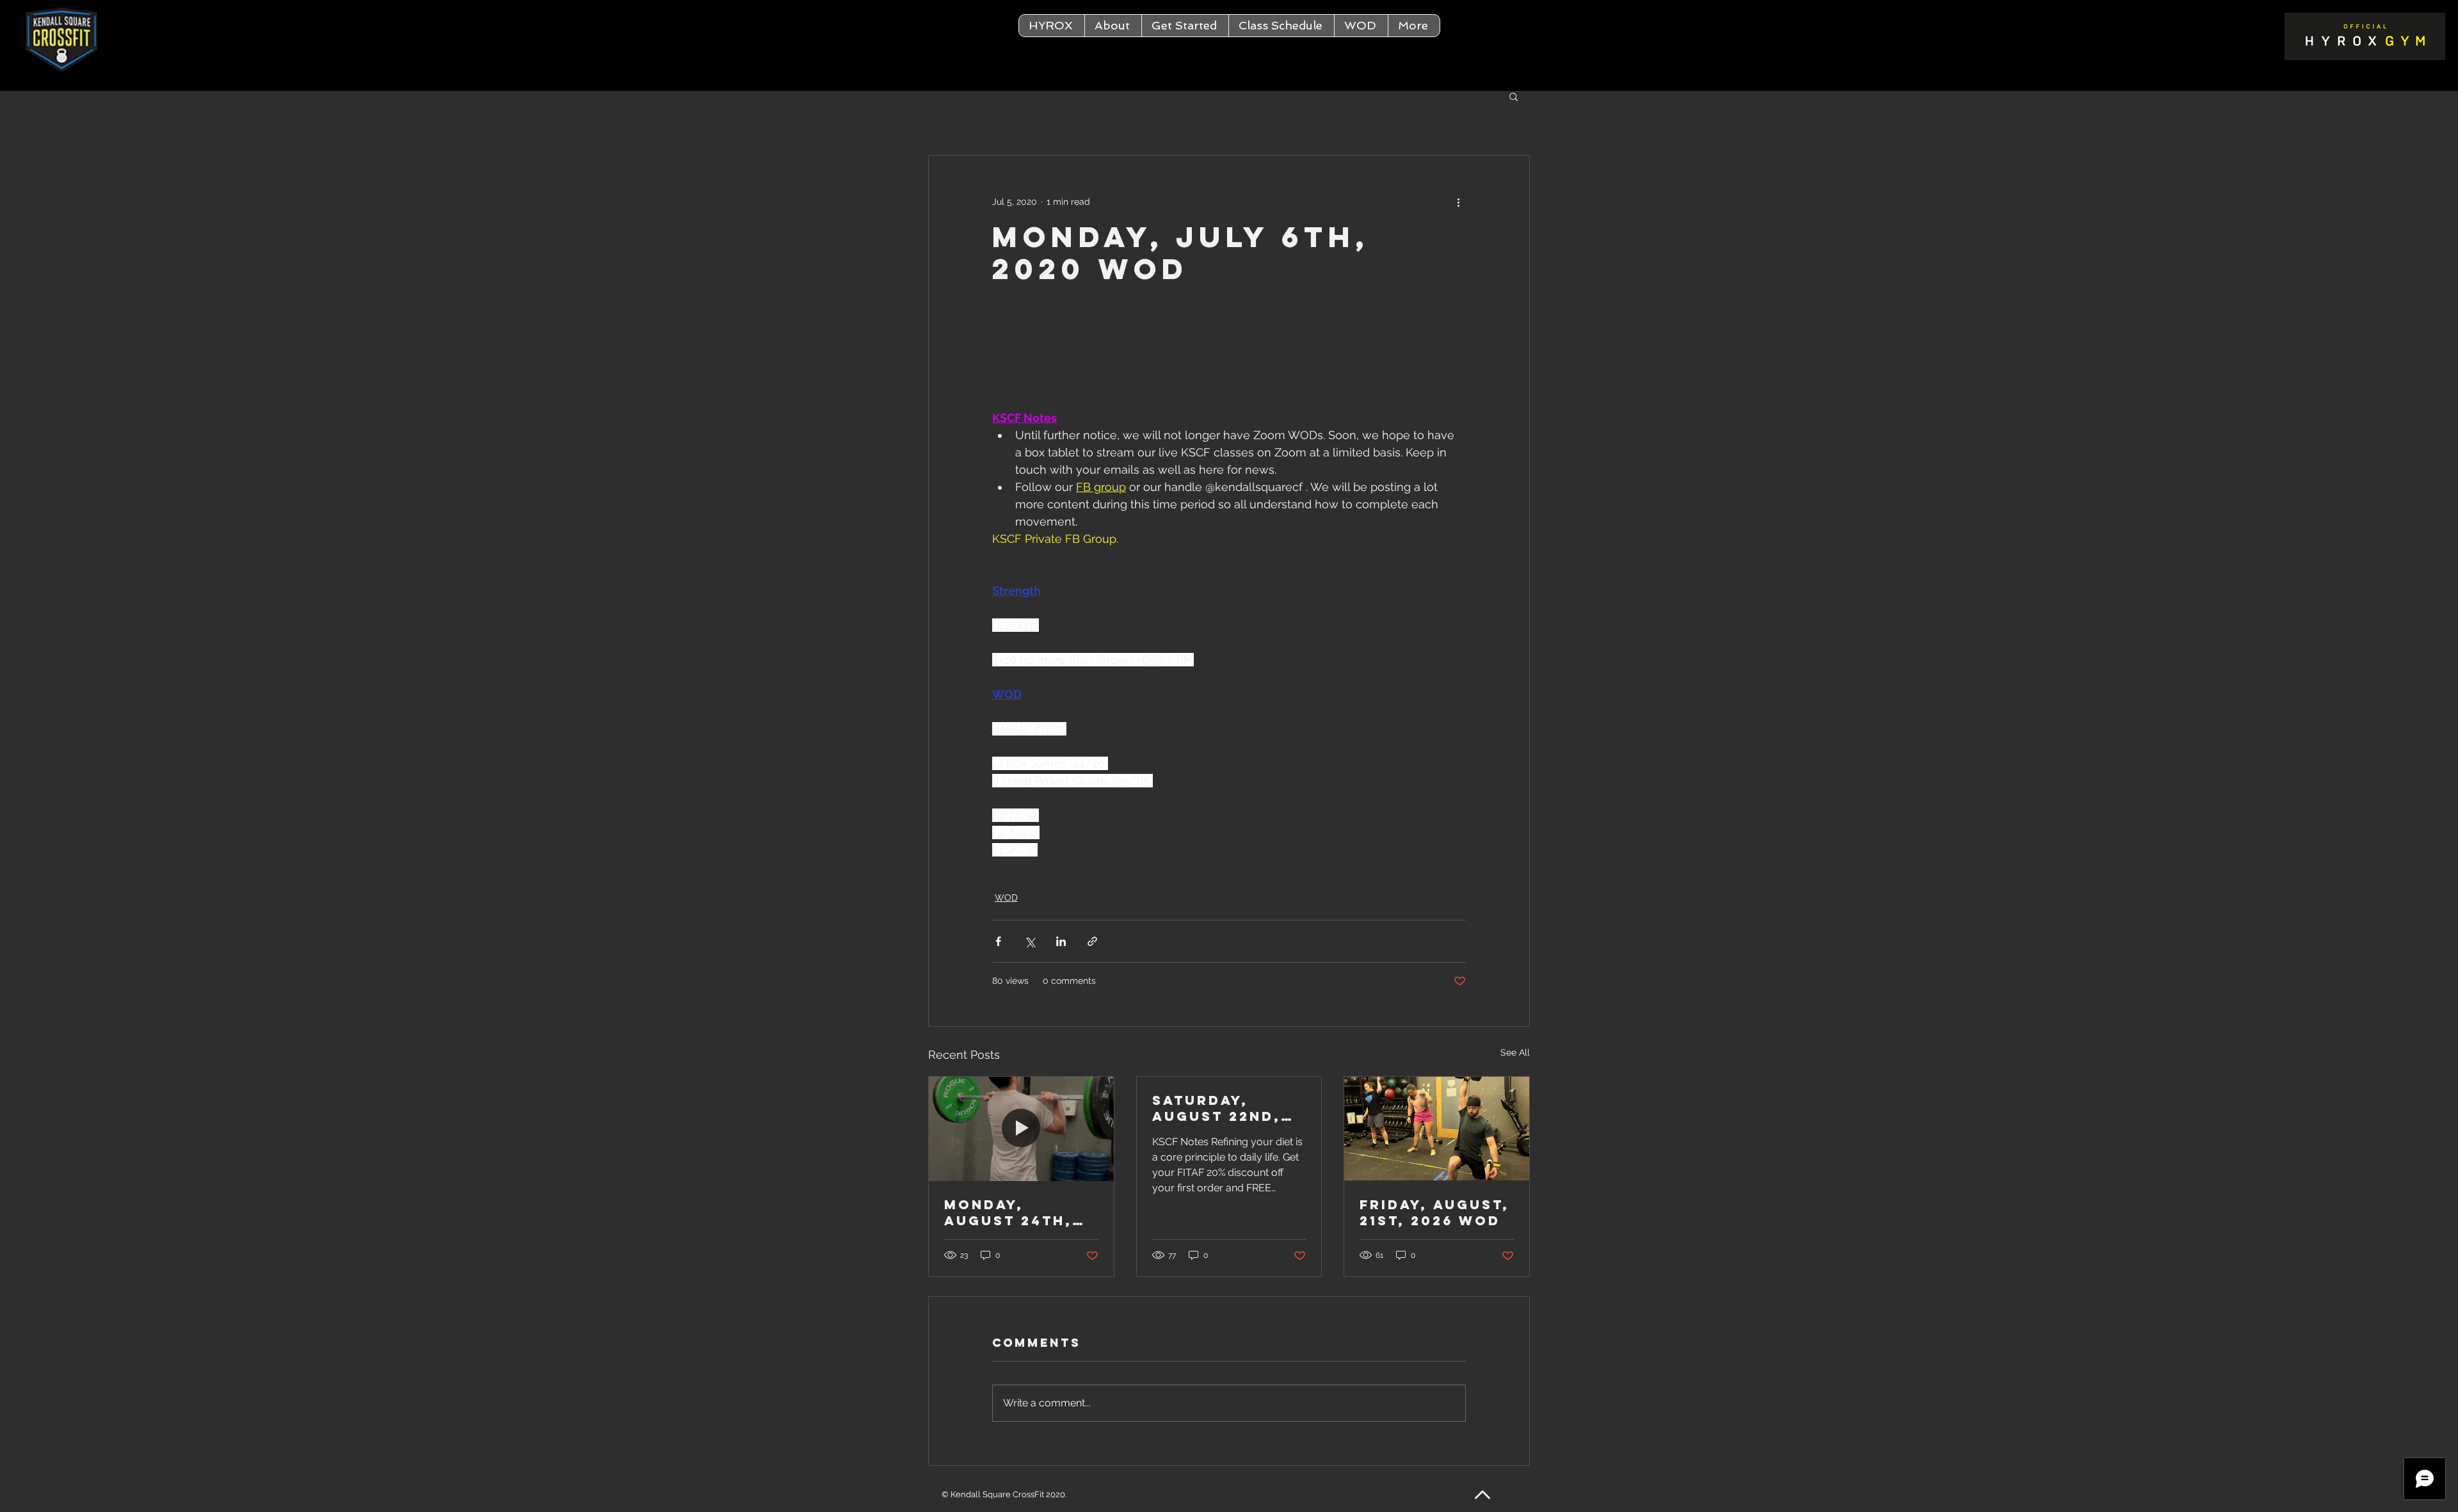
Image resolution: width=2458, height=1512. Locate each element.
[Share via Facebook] (998, 941)
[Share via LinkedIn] (1061, 941)
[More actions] (1458, 202)
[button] (1113, 26)
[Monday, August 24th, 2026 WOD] (1021, 1129)
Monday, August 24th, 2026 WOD (1008, 1212)
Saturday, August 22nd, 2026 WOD (1217, 1108)
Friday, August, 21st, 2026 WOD (1434, 1212)
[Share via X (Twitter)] (1030, 941)
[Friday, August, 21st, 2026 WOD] (1437, 1129)
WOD (1006, 897)
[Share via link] (1092, 941)
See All (1515, 1052)
